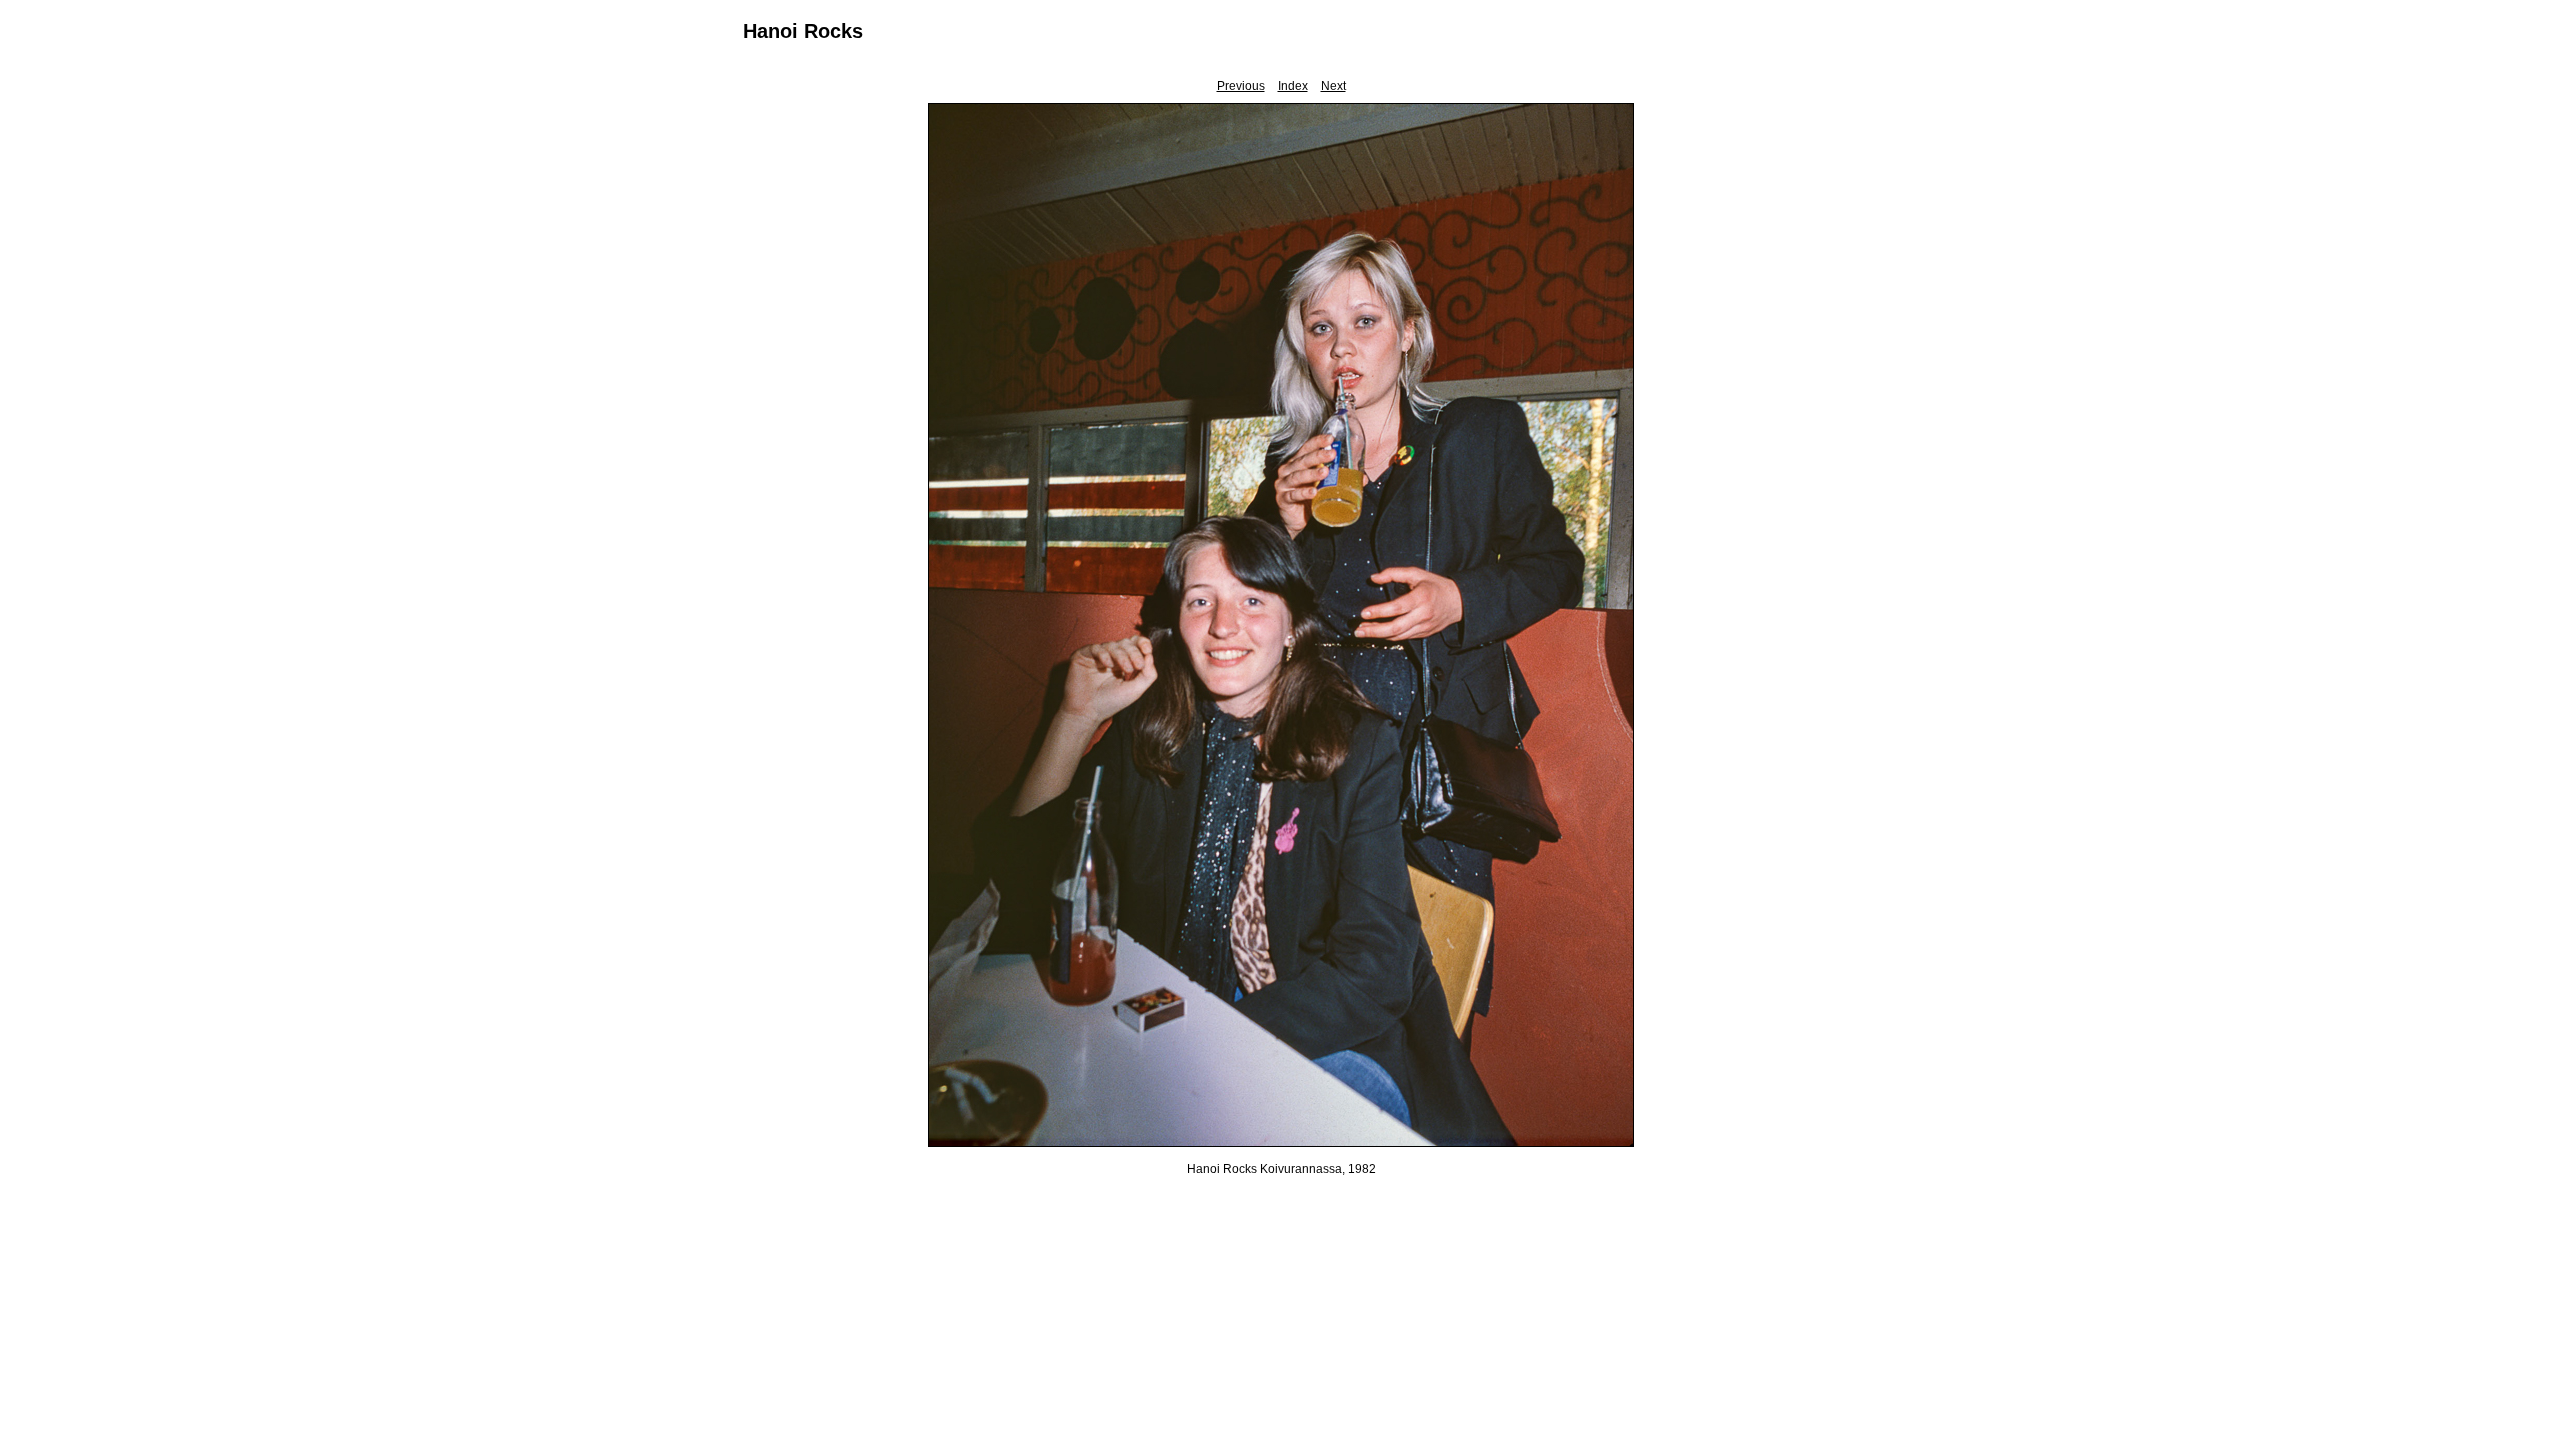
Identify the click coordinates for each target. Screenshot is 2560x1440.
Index (1293, 86)
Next (1333, 86)
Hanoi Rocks (803, 31)
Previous (1241, 86)
